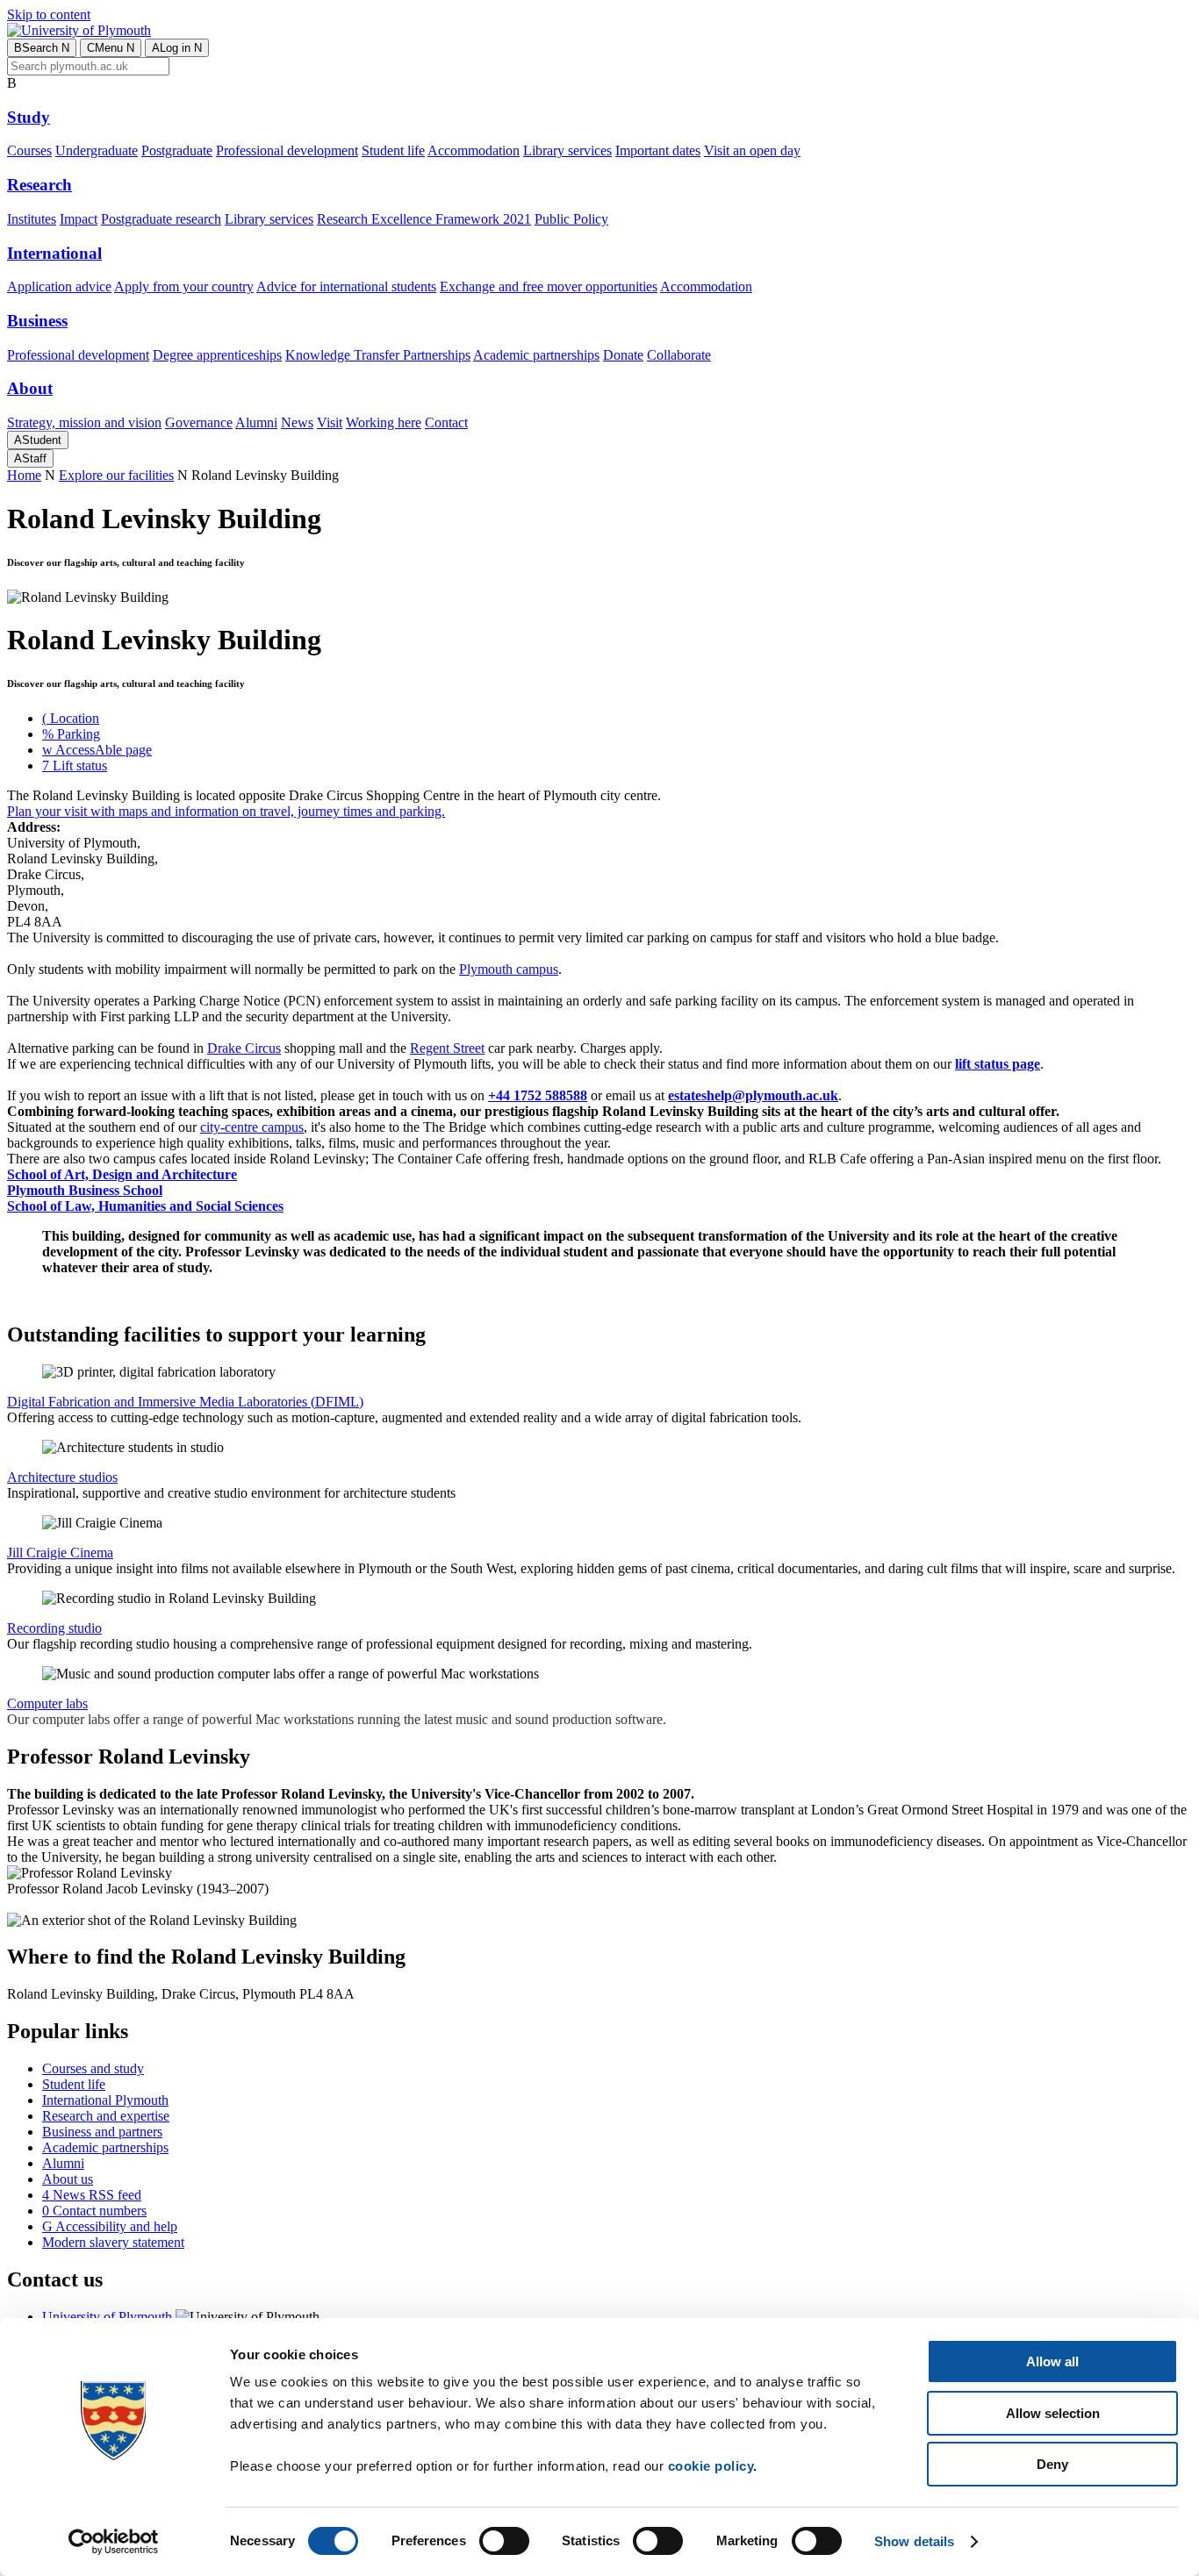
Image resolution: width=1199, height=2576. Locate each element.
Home (24, 475)
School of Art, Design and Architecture (122, 1174)
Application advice (59, 286)
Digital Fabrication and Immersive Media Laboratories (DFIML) (185, 1402)
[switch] (504, 2541)
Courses (29, 150)
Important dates (658, 150)
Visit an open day (752, 150)
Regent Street (447, 1048)
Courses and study (93, 2068)
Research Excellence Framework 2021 (424, 219)
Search (42, 48)
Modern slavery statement (113, 2242)
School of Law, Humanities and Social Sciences (145, 1206)
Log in (177, 48)
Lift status (75, 766)
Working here (384, 422)
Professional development (287, 150)
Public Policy (571, 219)
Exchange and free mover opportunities (549, 286)
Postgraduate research (161, 219)
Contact (446, 422)
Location (71, 718)
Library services (567, 150)
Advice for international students (346, 286)
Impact (79, 219)
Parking (71, 734)
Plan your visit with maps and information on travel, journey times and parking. (226, 811)
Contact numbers (94, 2211)
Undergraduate (97, 150)
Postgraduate (177, 150)
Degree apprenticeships (217, 355)
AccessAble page (97, 750)
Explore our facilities (116, 475)
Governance (199, 422)
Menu (111, 48)
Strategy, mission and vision (84, 422)
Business (37, 321)
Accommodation (474, 150)
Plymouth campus (509, 969)
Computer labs (47, 1703)
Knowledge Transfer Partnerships (378, 355)
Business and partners (102, 2132)
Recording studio (54, 1628)
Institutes (32, 219)
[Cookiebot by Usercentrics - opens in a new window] (114, 2542)
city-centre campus (252, 1127)
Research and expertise (106, 2116)
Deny (1052, 2464)
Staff (30, 458)
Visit (330, 422)
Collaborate (679, 355)
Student (38, 440)
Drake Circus (244, 1048)
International (54, 253)
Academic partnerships (536, 355)
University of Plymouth (107, 2317)
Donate (623, 355)
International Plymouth (105, 2100)
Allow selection (1053, 2413)
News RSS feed (92, 2195)
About (30, 388)
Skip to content (49, 14)
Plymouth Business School (85, 1190)
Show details (914, 2541)
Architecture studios (62, 1477)
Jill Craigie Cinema (60, 1553)
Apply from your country (184, 286)
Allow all (1052, 2361)
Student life (393, 150)
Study (29, 117)
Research (39, 185)
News (297, 422)
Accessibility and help (110, 2226)
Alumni (256, 422)
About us (68, 2179)
